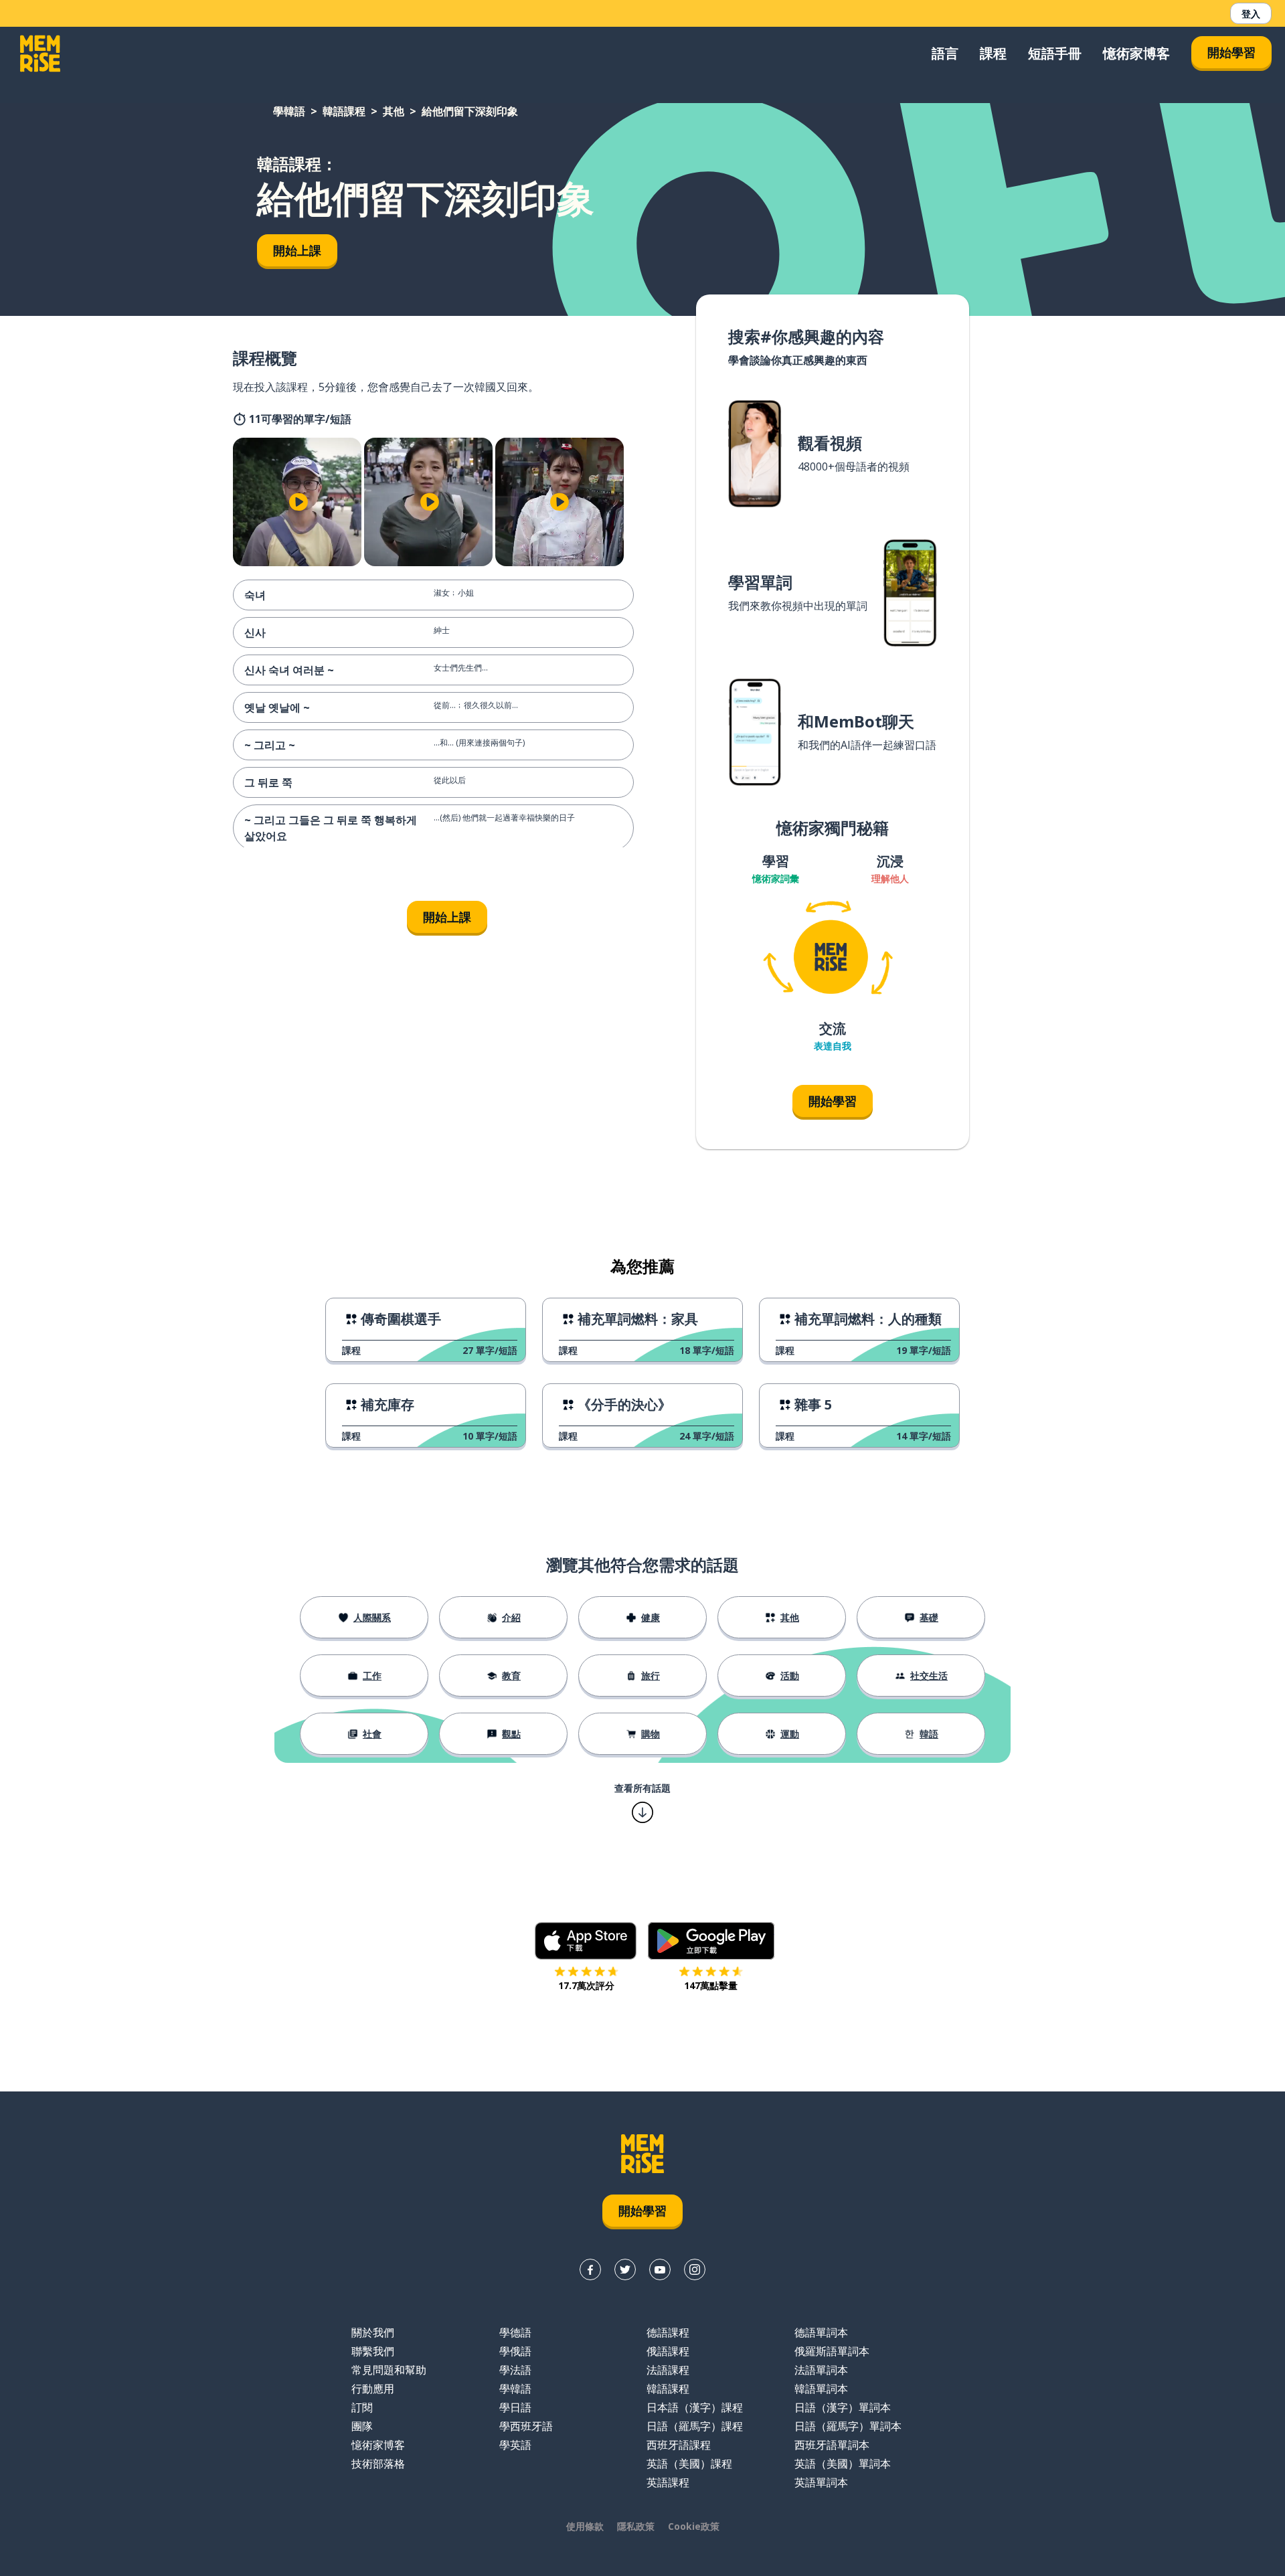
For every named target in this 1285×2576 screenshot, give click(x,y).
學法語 (515, 2370)
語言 (945, 53)
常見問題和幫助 (389, 2370)
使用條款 (585, 2526)
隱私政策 (636, 2526)
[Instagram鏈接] (695, 2269)
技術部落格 (378, 2464)
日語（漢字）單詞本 (843, 2407)
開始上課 (297, 250)
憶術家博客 (1136, 53)
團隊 (362, 2426)
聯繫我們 (373, 2351)
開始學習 (1231, 52)
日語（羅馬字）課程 (695, 2426)
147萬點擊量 (711, 1985)
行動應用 (373, 2389)
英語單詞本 (821, 2482)
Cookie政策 (694, 2526)
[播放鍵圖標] (298, 502)
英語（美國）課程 (689, 2464)
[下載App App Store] (586, 1941)
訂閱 (362, 2407)
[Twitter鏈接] (625, 2269)
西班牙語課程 (679, 2445)
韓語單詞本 (821, 2389)
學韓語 (289, 111)
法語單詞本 (821, 2370)
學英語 (515, 2445)
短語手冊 (1055, 53)
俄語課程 (668, 2351)
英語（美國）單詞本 (843, 2464)
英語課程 (668, 2482)
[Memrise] (40, 54)
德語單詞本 (821, 2332)
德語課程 (668, 2332)
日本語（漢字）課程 (695, 2407)
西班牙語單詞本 (832, 2445)
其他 (394, 111)
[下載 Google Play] (711, 1941)
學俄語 (515, 2351)
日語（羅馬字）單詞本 (848, 2426)
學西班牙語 (526, 2426)
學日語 (515, 2407)
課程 (993, 53)
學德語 (515, 2332)
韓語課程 (344, 111)
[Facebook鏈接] (590, 2269)
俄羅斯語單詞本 (832, 2351)
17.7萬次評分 (586, 1985)
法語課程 (668, 2370)
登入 (1251, 14)
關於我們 (373, 2332)
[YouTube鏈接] (660, 2269)
